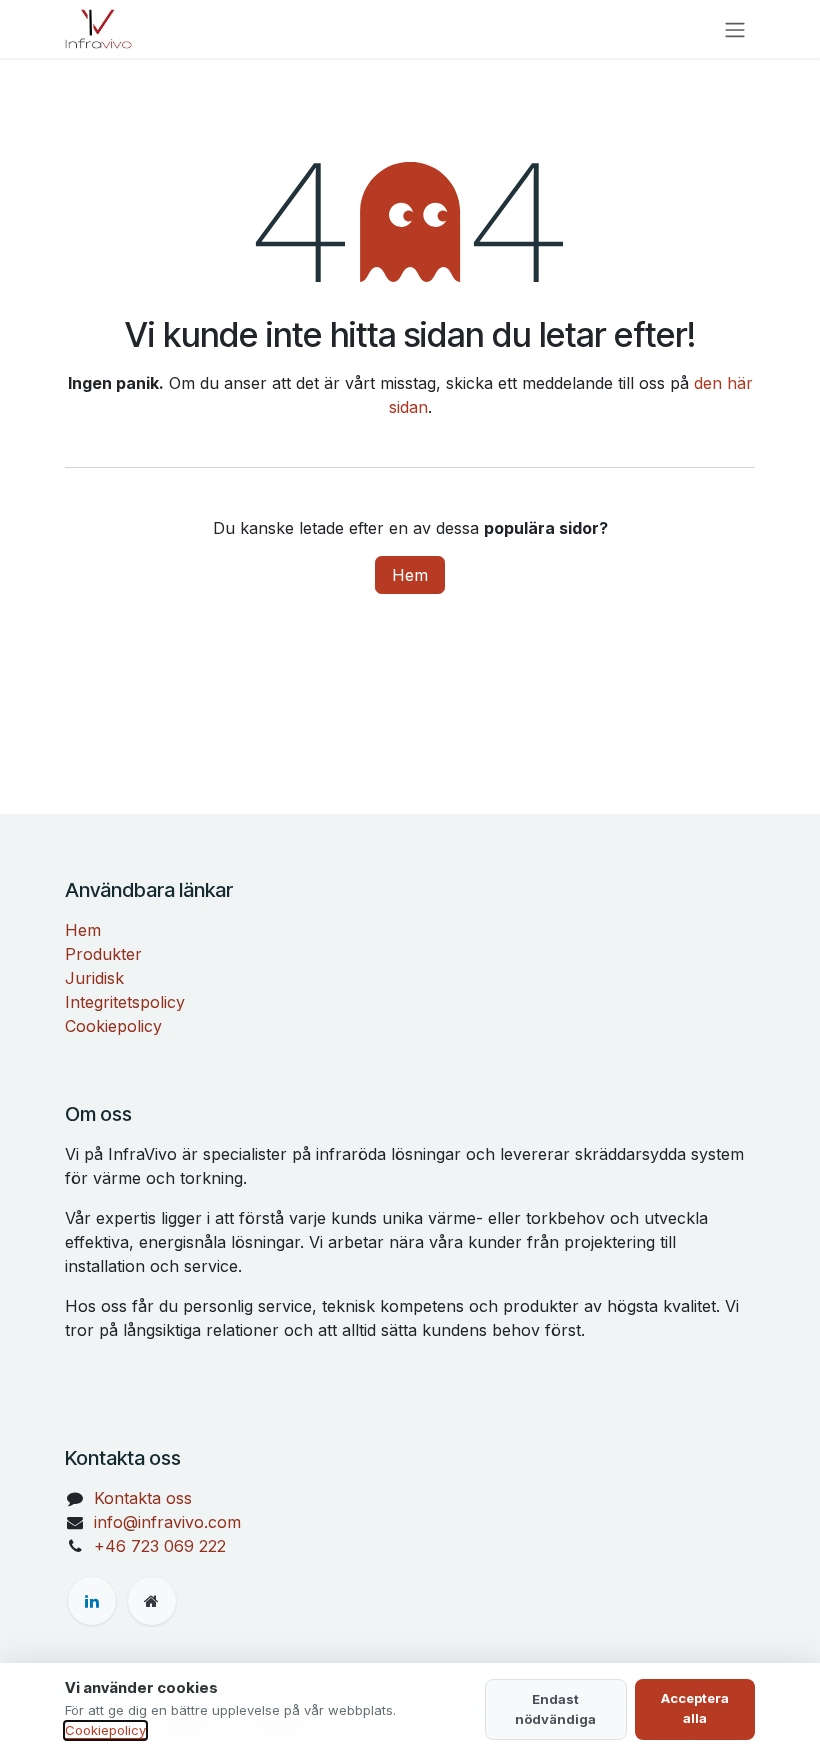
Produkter (103, 954)
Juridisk (94, 978)
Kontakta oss (143, 1498)
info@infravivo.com (167, 1522)
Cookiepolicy (113, 1026)
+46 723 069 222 (160, 1546)
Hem (410, 575)
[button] (556, 1709)
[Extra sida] (152, 1601)
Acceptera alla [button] (695, 1708)
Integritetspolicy (125, 1002)
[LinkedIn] (92, 1601)
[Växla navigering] (735, 29)
